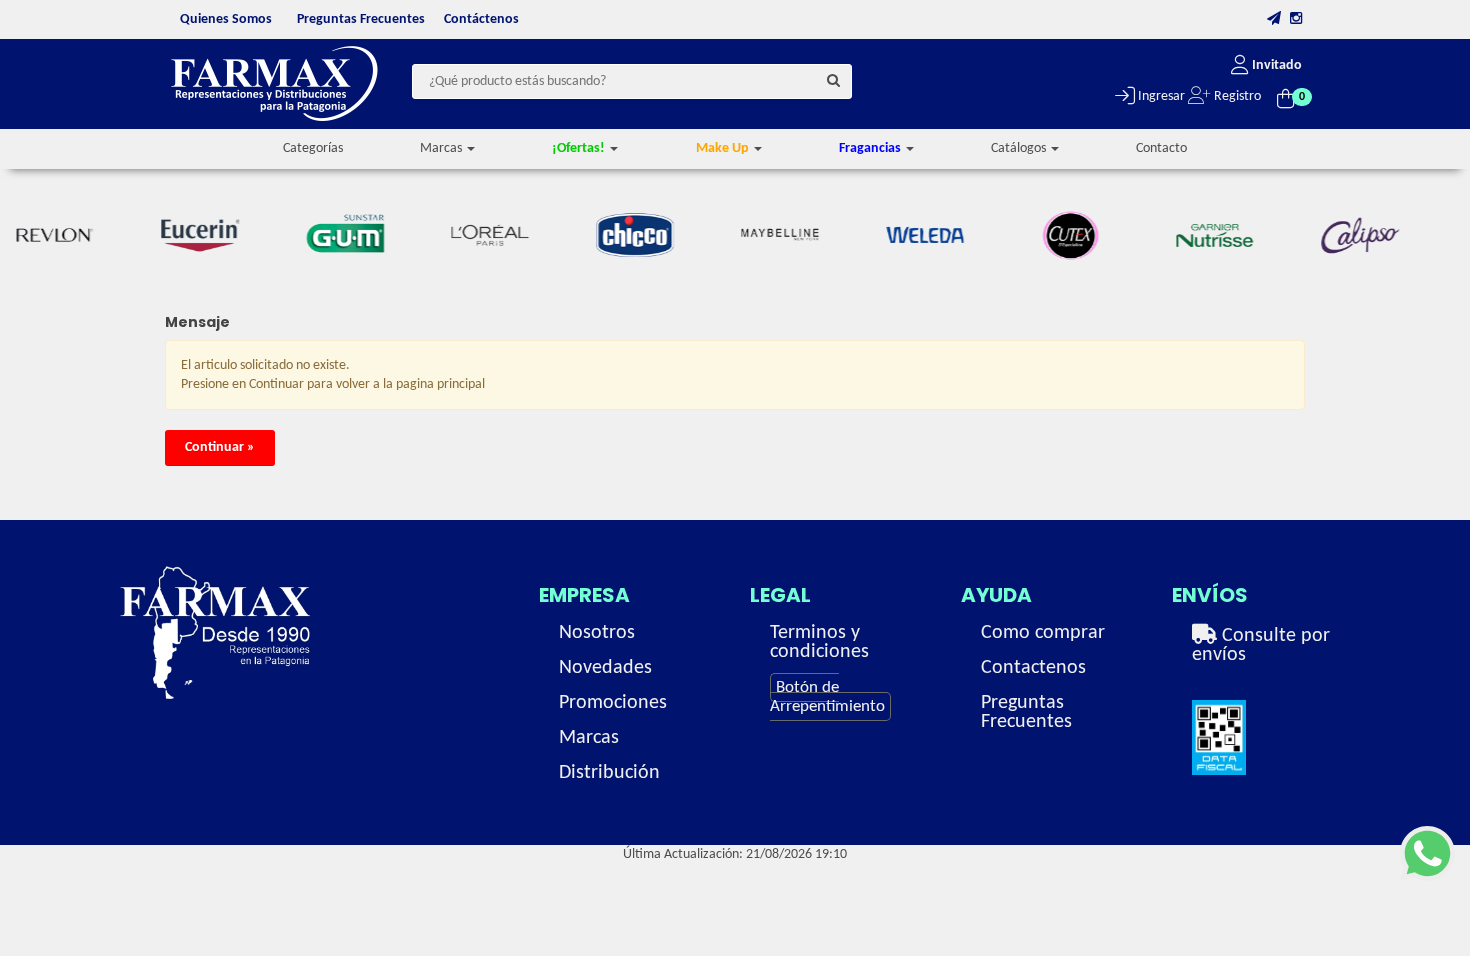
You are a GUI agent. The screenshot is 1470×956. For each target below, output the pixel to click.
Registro (1236, 96)
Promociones (613, 703)
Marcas (589, 738)
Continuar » (220, 447)
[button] (1274, 19)
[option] (174, 235)
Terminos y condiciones (819, 642)
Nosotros (597, 633)
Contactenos (1033, 668)
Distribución (609, 773)
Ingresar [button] (1160, 96)
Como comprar (1043, 633)
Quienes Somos (226, 19)
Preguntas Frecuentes (361, 19)
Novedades (605, 668)
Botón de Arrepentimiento (827, 697)
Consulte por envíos (1261, 645)
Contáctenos (481, 19)
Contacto (1161, 148)
